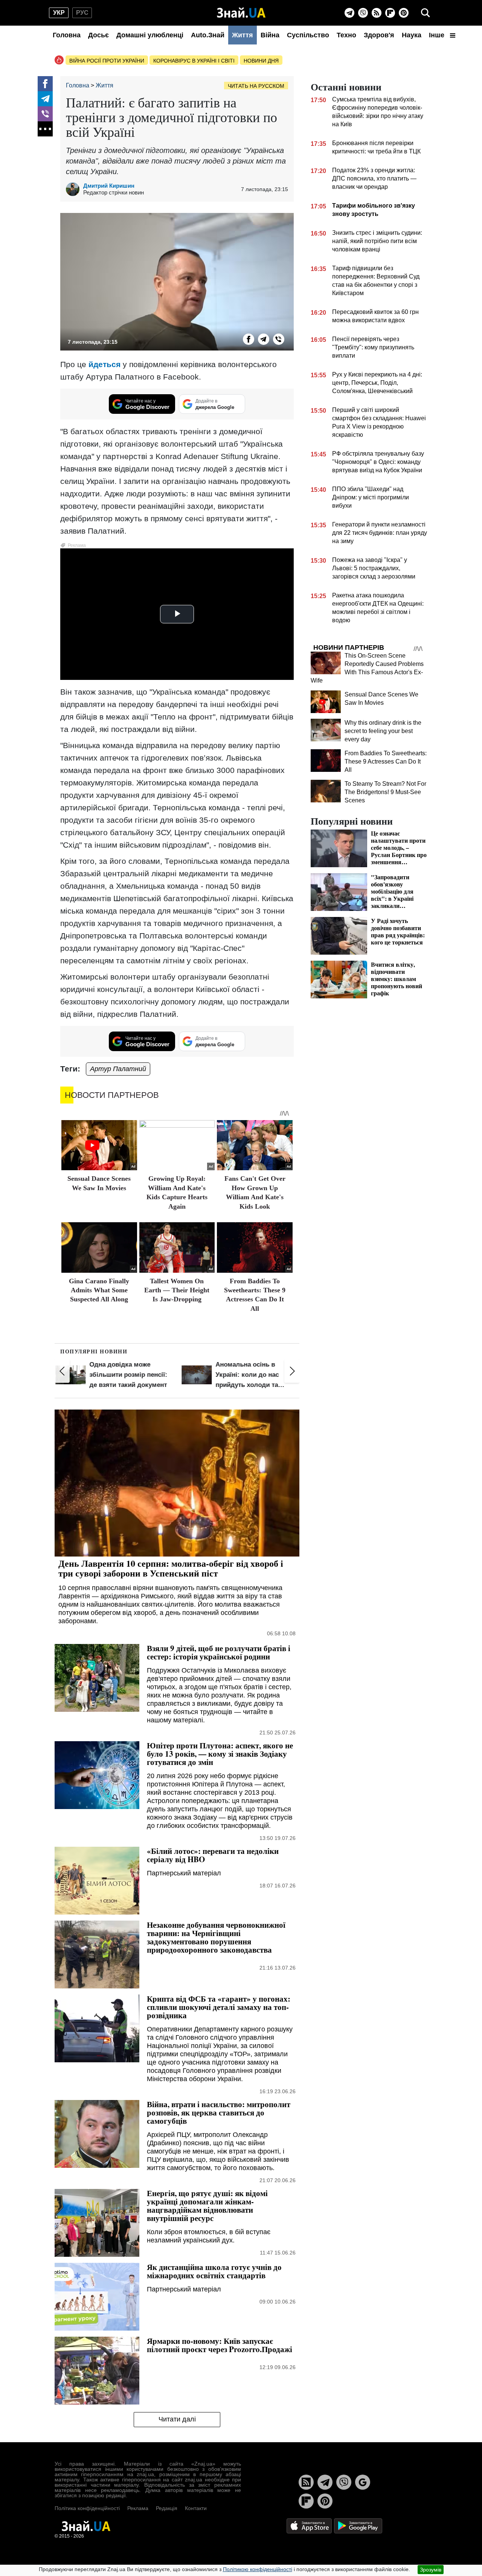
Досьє (98, 35)
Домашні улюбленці (150, 35)
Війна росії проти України (107, 61)
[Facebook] (45, 84)
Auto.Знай (208, 35)
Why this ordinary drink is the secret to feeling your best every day (383, 731)
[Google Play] (358, 2526)
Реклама (138, 2508)
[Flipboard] (390, 13)
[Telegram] (349, 13)
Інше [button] (438, 35)
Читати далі (177, 2419)
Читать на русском (256, 86)
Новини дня (261, 61)
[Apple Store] (310, 2526)
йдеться (104, 364)
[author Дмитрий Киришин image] (75, 189)
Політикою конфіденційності (258, 2569)
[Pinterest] (404, 13)
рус (82, 13)
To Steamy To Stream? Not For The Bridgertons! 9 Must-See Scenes (385, 792)
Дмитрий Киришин (109, 186)
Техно (346, 35)
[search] (426, 13)
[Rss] (377, 13)
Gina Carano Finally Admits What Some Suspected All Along (99, 1290)
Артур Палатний (118, 1069)
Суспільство (308, 35)
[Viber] (363, 13)
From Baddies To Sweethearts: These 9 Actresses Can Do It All (386, 761)
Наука (412, 35)
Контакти (196, 2508)
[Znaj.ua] (241, 13)
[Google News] (363, 2482)
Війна (270, 35)
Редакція (167, 2508)
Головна (67, 35)
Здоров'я (379, 35)
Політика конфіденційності (87, 2508)
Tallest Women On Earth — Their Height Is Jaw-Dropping (177, 1290)
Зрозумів (431, 2570)
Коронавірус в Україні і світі (194, 61)
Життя (243, 35)
